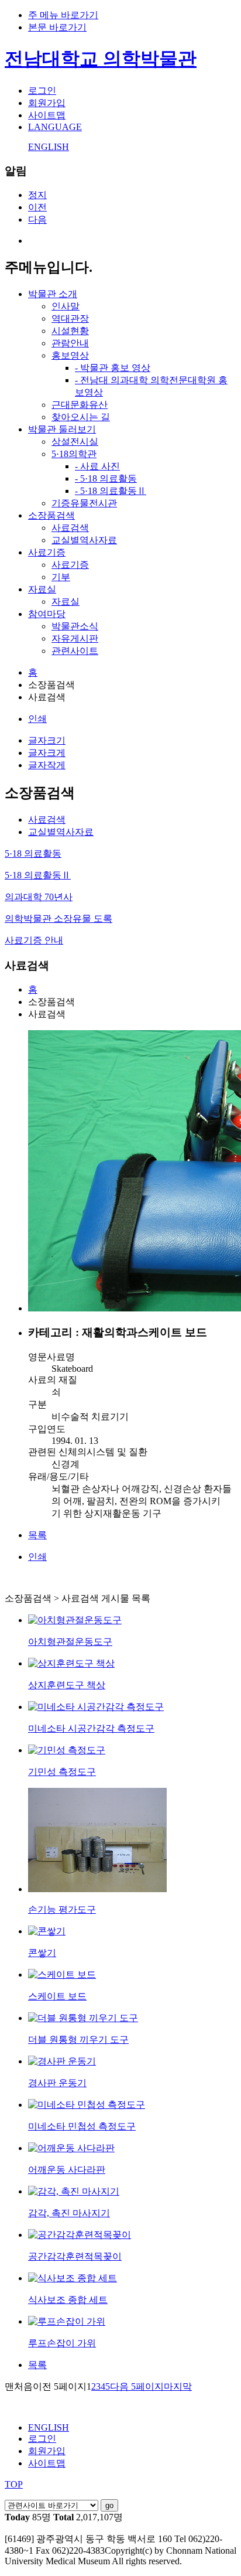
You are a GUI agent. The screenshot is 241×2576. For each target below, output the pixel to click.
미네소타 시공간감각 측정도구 (91, 1728)
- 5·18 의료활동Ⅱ (111, 491)
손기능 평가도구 (62, 1909)
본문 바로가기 (57, 27)
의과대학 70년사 (39, 897)
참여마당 (47, 614)
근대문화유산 (80, 405)
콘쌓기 (42, 1953)
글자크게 (47, 753)
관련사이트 (75, 651)
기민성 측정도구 (62, 1772)
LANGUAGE (55, 127)
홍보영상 (70, 355)
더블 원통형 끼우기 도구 (78, 2040)
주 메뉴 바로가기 (63, 15)
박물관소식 (75, 626)
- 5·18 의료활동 (106, 478)
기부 (61, 577)
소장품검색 (51, 515)
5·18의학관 (74, 454)
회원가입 (47, 103)
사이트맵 (47, 115)
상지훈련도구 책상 (67, 1685)
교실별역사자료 (84, 540)
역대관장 (70, 318)
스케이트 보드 (57, 1996)
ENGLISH (49, 147)
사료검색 (70, 528)
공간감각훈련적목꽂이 (75, 2256)
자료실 (42, 589)
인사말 (66, 306)
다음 (37, 219)
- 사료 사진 (97, 466)
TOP (14, 2484)
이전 (37, 207)
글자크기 (47, 740)
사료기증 (47, 552)
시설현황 (70, 331)
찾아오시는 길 (81, 417)
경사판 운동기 (57, 2083)
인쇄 (37, 719)
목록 (37, 1535)
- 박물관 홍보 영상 (113, 368)
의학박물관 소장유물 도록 (58, 919)
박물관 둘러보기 (62, 429)
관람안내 (70, 343)
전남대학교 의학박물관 (101, 59)
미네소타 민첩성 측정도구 (82, 2126)
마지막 (178, 2386)
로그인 (42, 91)
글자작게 (47, 765)
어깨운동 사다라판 (67, 2170)
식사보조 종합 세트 (68, 2300)
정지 (37, 195)
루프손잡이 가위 (62, 2343)
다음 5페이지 (137, 2386)
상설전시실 (75, 442)
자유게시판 (75, 638)
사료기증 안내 (34, 940)
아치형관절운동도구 (70, 1642)
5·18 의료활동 (33, 853)
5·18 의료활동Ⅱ (38, 875)
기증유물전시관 (84, 503)
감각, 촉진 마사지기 (69, 2213)
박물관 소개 (53, 294)
